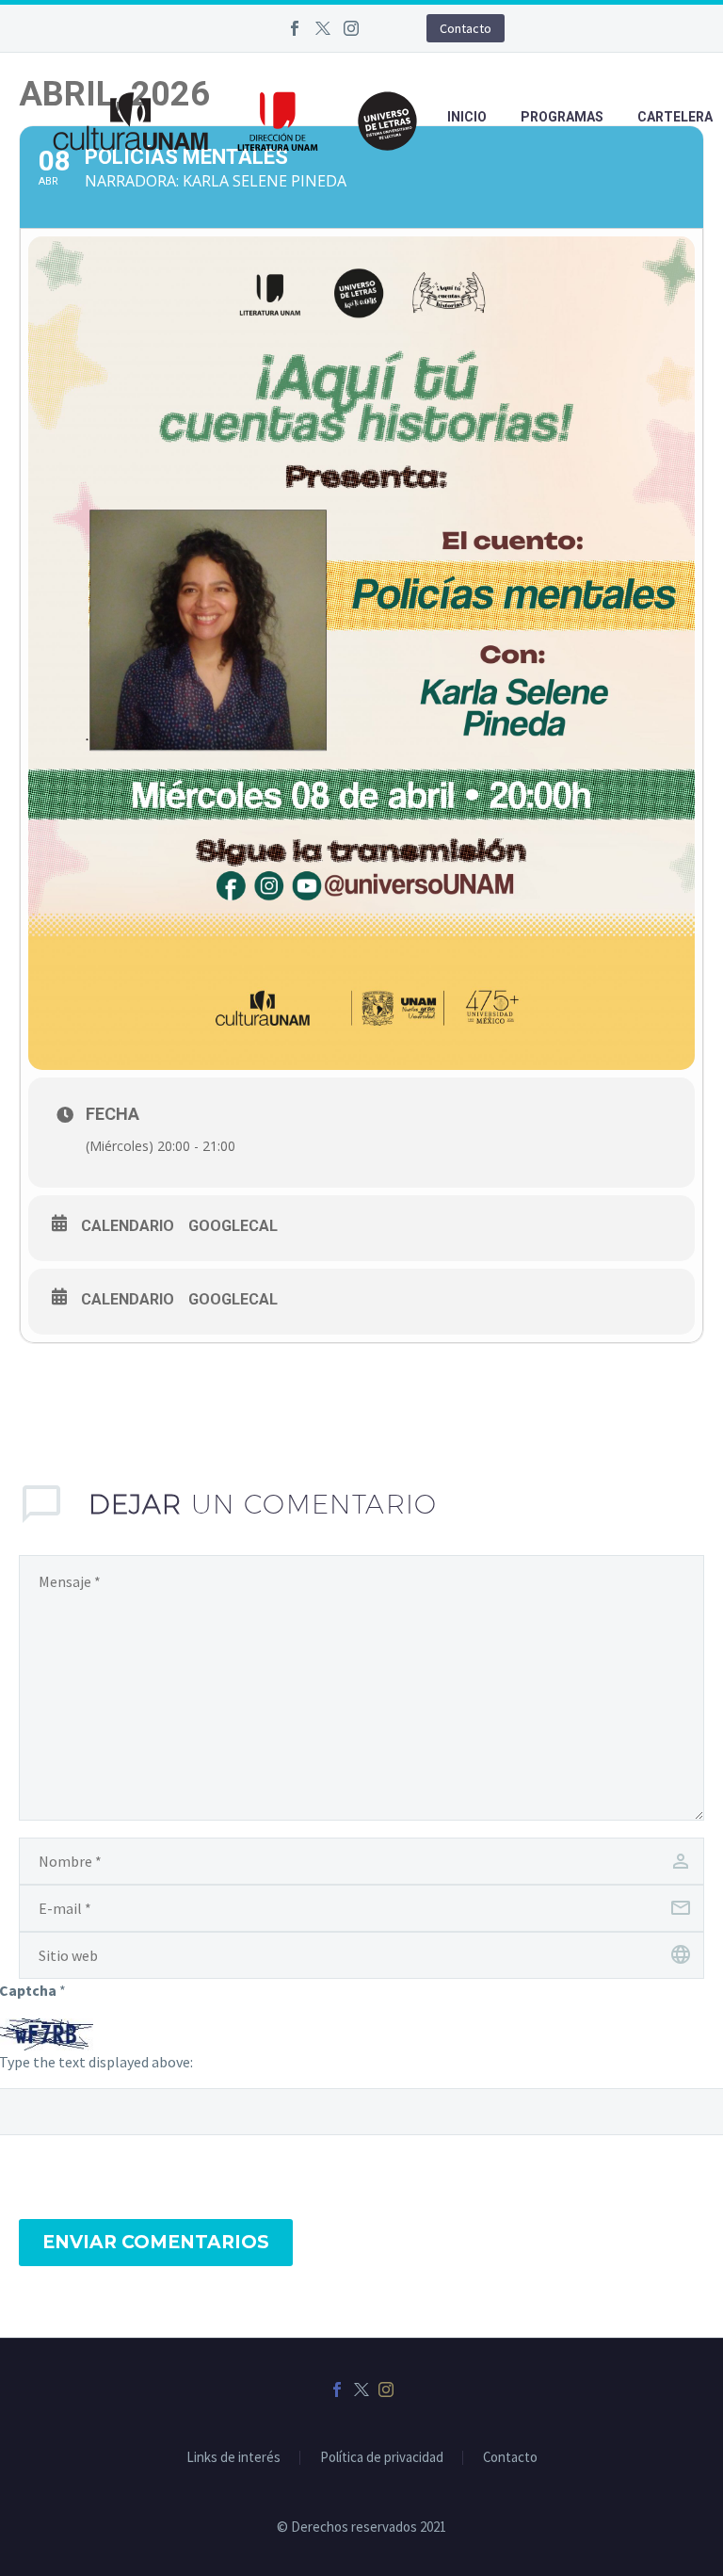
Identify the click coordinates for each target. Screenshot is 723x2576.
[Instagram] (351, 28)
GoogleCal (233, 1226)
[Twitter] (323, 28)
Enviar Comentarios (156, 2242)
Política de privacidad (382, 2458)
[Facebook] (295, 28)
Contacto (466, 28)
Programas (562, 117)
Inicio (467, 117)
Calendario (128, 1226)
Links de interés (233, 2458)
